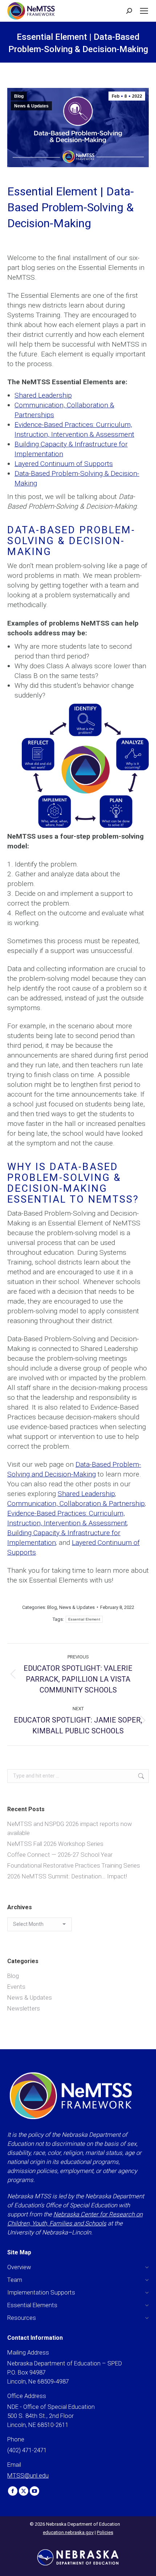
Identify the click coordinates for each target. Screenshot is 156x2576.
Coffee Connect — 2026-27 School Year (60, 1855)
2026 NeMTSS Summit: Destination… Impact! (67, 1876)
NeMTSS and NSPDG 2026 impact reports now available (70, 1828)
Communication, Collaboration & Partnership (76, 1503)
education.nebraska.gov (68, 2532)
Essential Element (84, 1619)
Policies (105, 2532)
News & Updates (31, 106)
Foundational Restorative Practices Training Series (74, 1865)
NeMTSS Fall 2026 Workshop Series (55, 1844)
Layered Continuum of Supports (64, 464)
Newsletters (24, 2008)
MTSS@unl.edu (28, 2475)
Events (16, 1987)
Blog (19, 96)
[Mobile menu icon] (144, 11)
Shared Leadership (43, 395)
